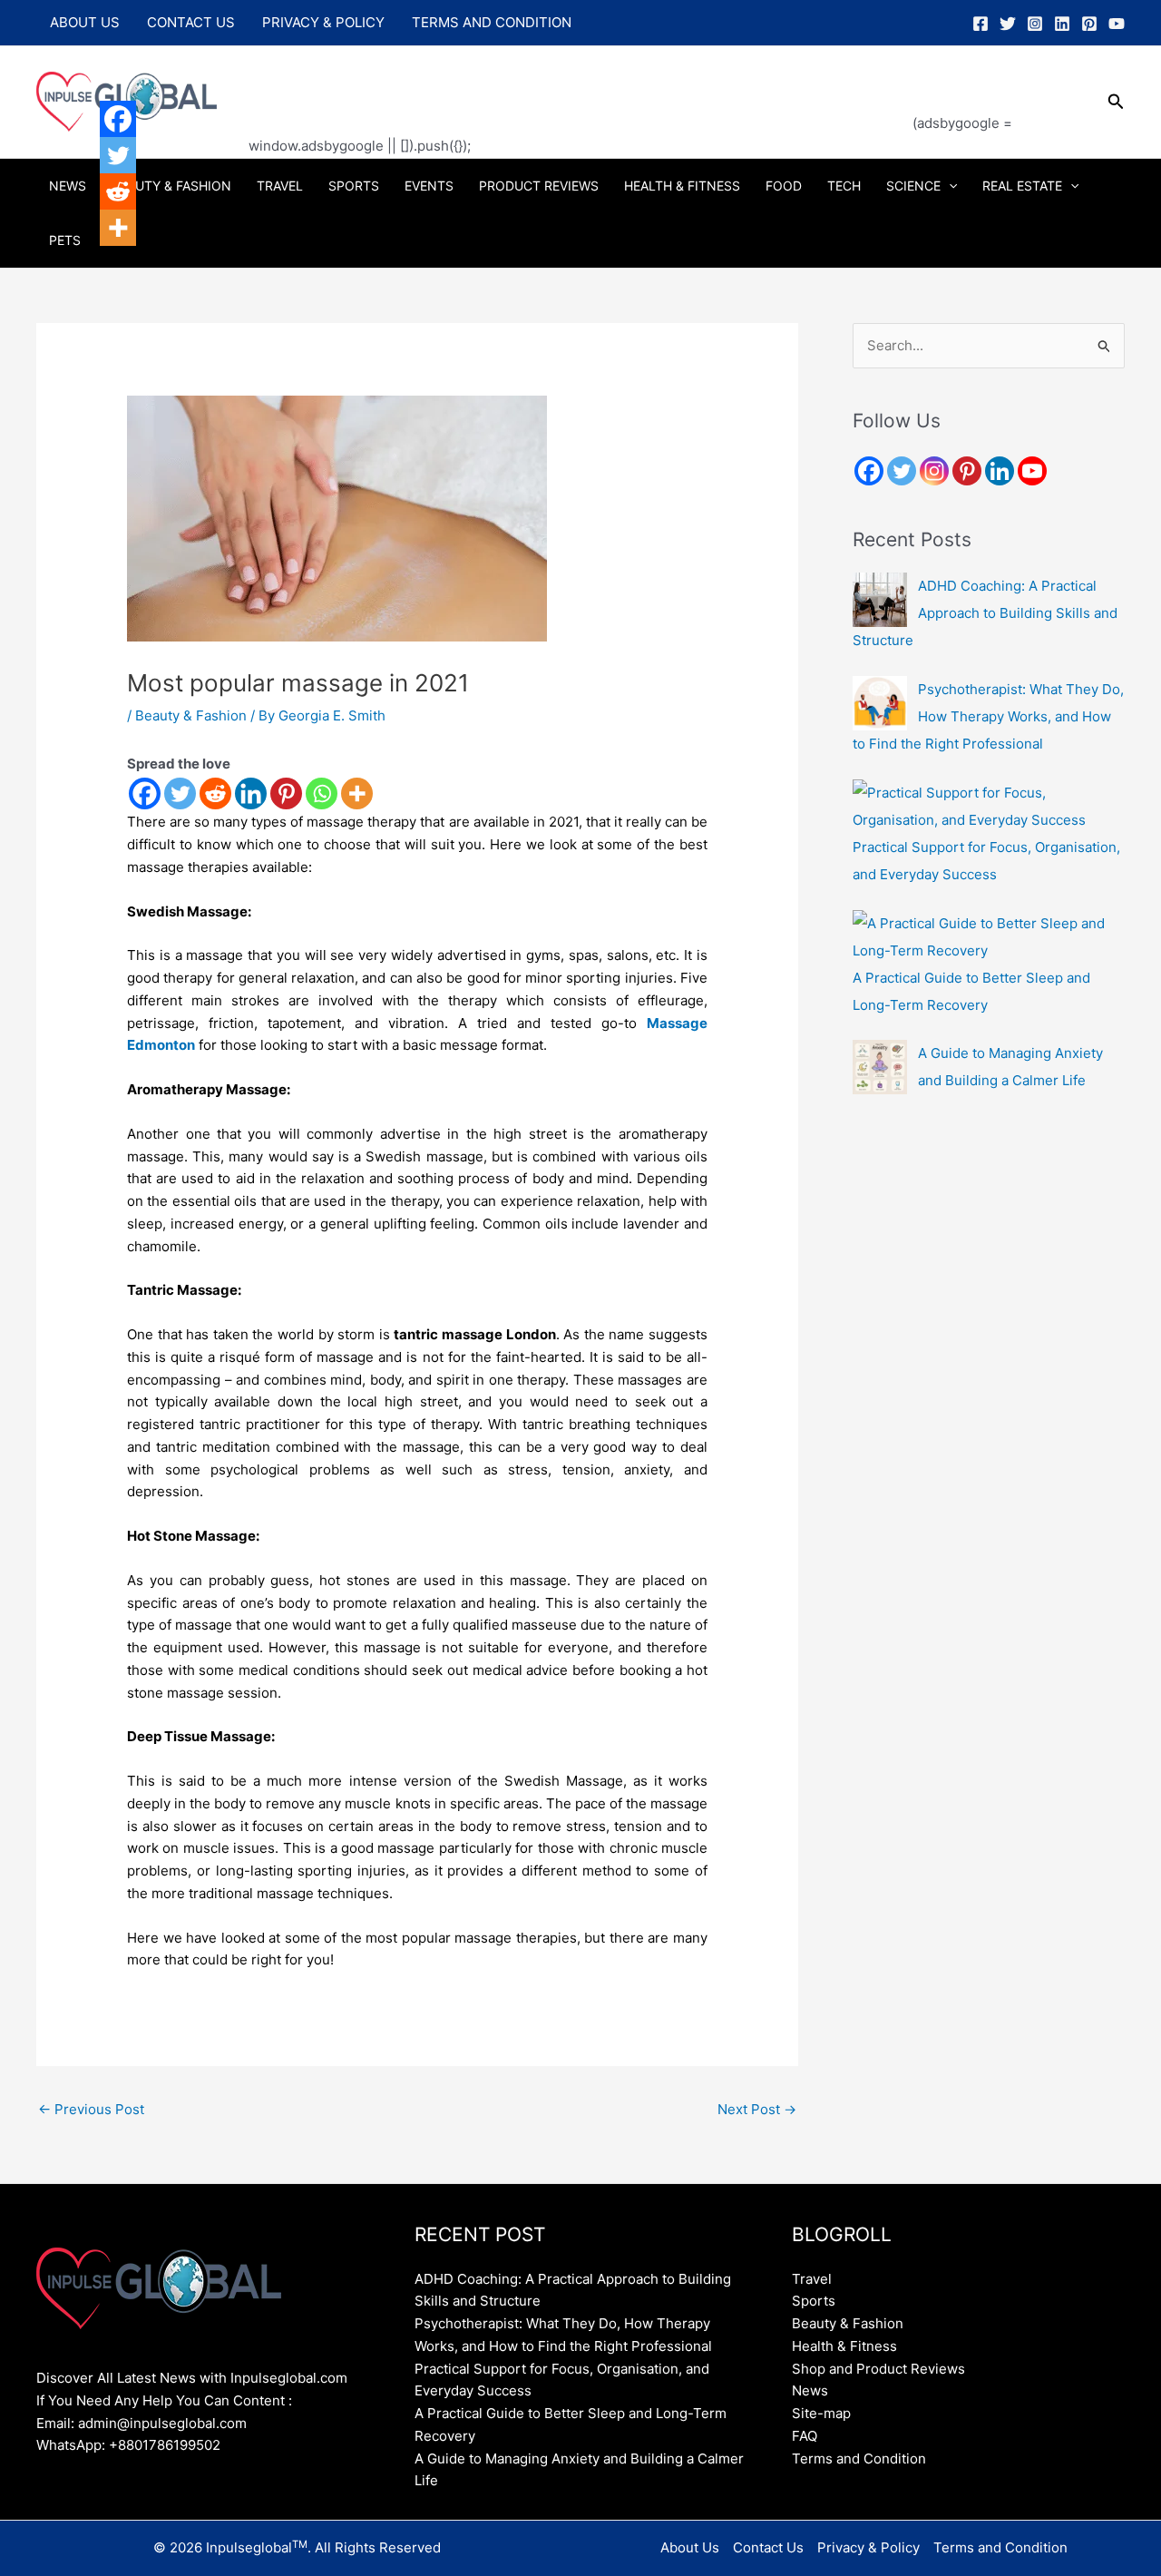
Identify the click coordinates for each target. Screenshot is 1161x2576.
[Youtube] (1032, 471)
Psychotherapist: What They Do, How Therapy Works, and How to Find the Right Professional (988, 716)
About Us (85, 22)
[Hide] (107, 263)
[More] (357, 793)
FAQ (805, 2436)
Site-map (821, 2413)
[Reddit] (215, 793)
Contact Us (191, 22)
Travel (280, 186)
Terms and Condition (492, 22)
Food (784, 186)
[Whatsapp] (322, 793)
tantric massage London (474, 1334)
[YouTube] (1117, 24)
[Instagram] (1035, 24)
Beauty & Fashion (171, 186)
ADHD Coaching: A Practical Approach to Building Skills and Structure (985, 613)
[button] (1116, 102)
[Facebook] (981, 24)
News (68, 186)
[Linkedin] (1062, 24)
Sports (354, 186)
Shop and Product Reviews (878, 2369)
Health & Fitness (682, 186)
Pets (65, 240)
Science (913, 186)
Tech (844, 186)
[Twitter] (1008, 24)
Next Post (757, 2109)
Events (429, 186)
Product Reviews (539, 186)
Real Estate (1022, 186)
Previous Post (91, 2109)
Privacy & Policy (323, 22)
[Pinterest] (1089, 24)
